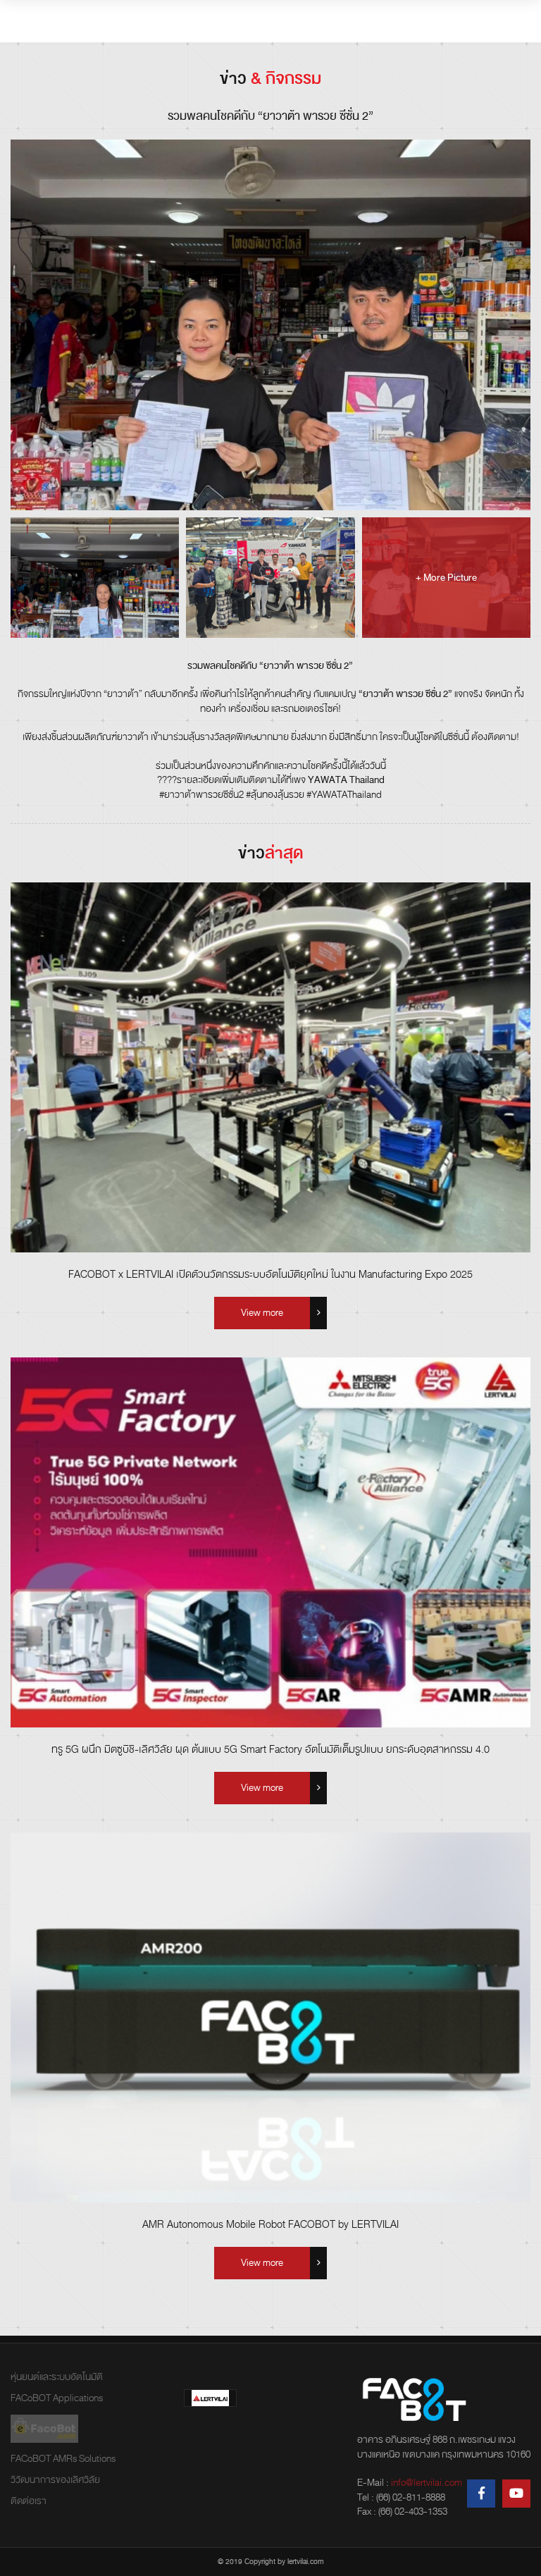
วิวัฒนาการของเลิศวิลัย (55, 2480)
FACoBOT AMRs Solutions (63, 2459)
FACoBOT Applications (57, 2398)
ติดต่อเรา (29, 2501)
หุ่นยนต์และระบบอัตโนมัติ (57, 2377)
